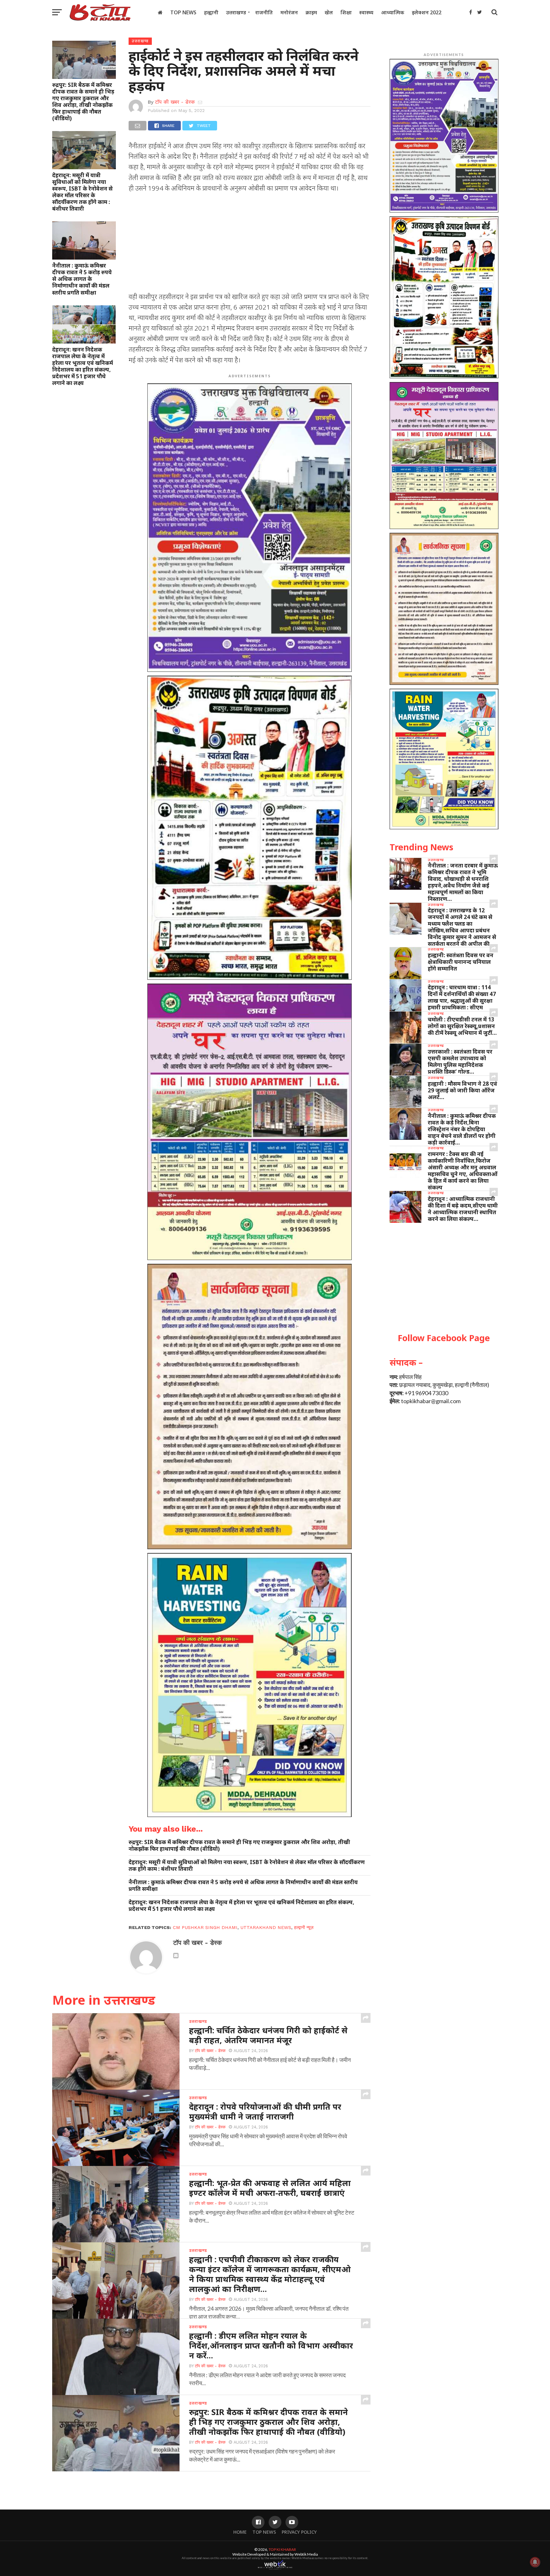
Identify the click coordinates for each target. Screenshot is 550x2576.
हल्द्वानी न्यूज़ (304, 1927)
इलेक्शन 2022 (427, 12)
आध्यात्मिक (393, 12)
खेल (329, 12)
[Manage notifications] (535, 2562)
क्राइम (311, 12)
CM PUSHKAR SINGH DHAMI (205, 1927)
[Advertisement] (250, 244)
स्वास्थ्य (366, 12)
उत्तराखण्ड (236, 12)
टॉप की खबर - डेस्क (175, 102)
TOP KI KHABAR (282, 2549)
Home (240, 2532)
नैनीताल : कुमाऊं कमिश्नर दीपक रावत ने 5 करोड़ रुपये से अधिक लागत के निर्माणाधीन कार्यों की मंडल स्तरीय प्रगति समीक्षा (82, 279)
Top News (183, 12)
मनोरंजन (289, 12)
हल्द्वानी (211, 12)
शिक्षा (346, 12)
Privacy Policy (299, 2532)
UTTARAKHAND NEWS (266, 1927)
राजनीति (264, 12)
